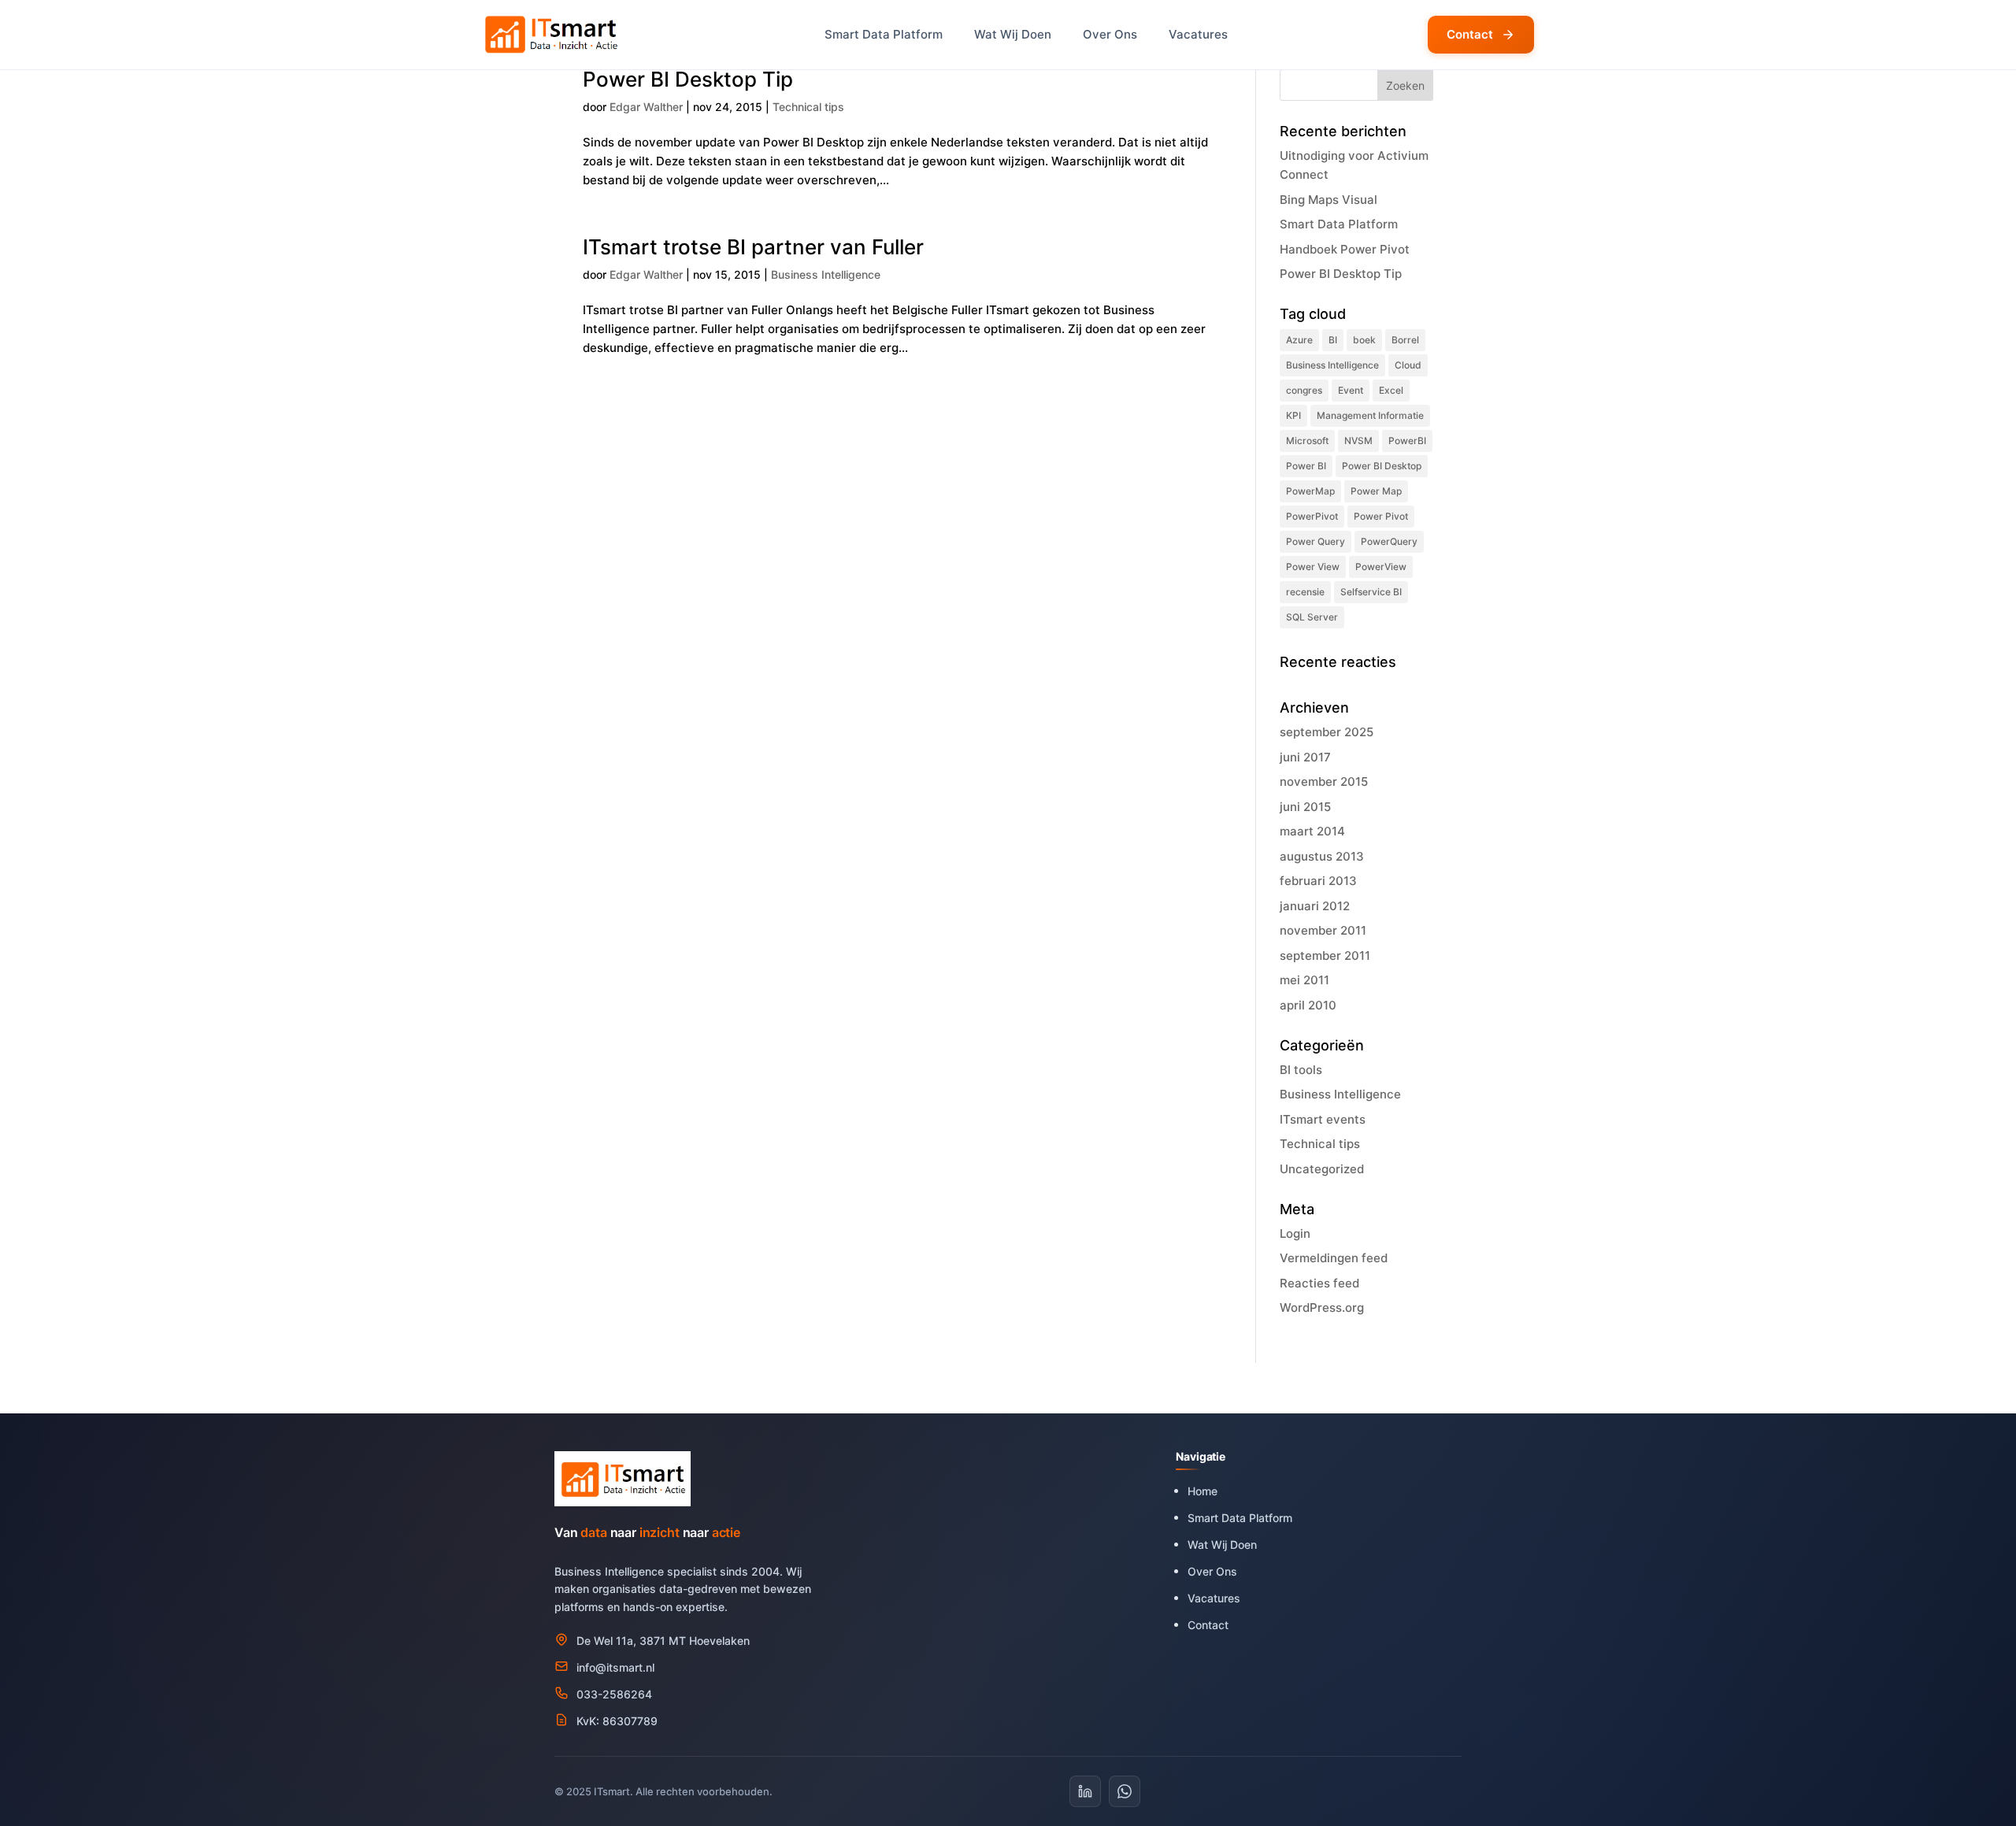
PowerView (1381, 567)
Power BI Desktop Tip (688, 79)
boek (1364, 340)
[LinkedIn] (1085, 1791)
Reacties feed (1319, 1283)
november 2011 (1323, 930)
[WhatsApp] (1125, 1791)
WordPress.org (1322, 1307)
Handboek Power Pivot (1345, 249)
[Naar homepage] (553, 35)
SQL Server (1312, 617)
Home (1203, 1491)
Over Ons (1110, 34)
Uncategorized (1322, 1169)
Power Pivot (1381, 516)
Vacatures (1198, 34)
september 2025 (1327, 732)
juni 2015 (1305, 807)
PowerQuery (1389, 541)
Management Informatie (1370, 415)
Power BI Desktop (1382, 466)
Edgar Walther (646, 107)
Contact (1470, 34)
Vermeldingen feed (1334, 1258)
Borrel (1405, 340)
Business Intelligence (826, 274)
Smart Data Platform (884, 34)
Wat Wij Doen (1013, 34)
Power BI (1306, 466)
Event (1351, 390)
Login (1295, 1233)
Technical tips (808, 107)
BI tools (1301, 1070)
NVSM (1358, 441)
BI (1333, 340)
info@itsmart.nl (615, 1667)
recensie (1305, 592)
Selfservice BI (1371, 592)
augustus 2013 (1322, 856)
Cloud (1408, 365)
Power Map (1376, 491)
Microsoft (1307, 441)
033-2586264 (614, 1694)
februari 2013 (1318, 881)
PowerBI (1407, 441)
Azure (1299, 340)
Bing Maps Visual (1330, 200)
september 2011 (1325, 956)
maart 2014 (1312, 831)
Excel (1391, 390)
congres (1304, 390)
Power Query (1316, 541)
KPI (1293, 415)
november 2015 (1324, 782)
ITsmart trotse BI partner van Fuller (753, 247)
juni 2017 (1305, 757)
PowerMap (1310, 491)
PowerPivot (1312, 516)
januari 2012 (1315, 906)
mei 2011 (1304, 980)
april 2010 (1308, 1005)
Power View (1313, 567)
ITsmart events (1323, 1119)
